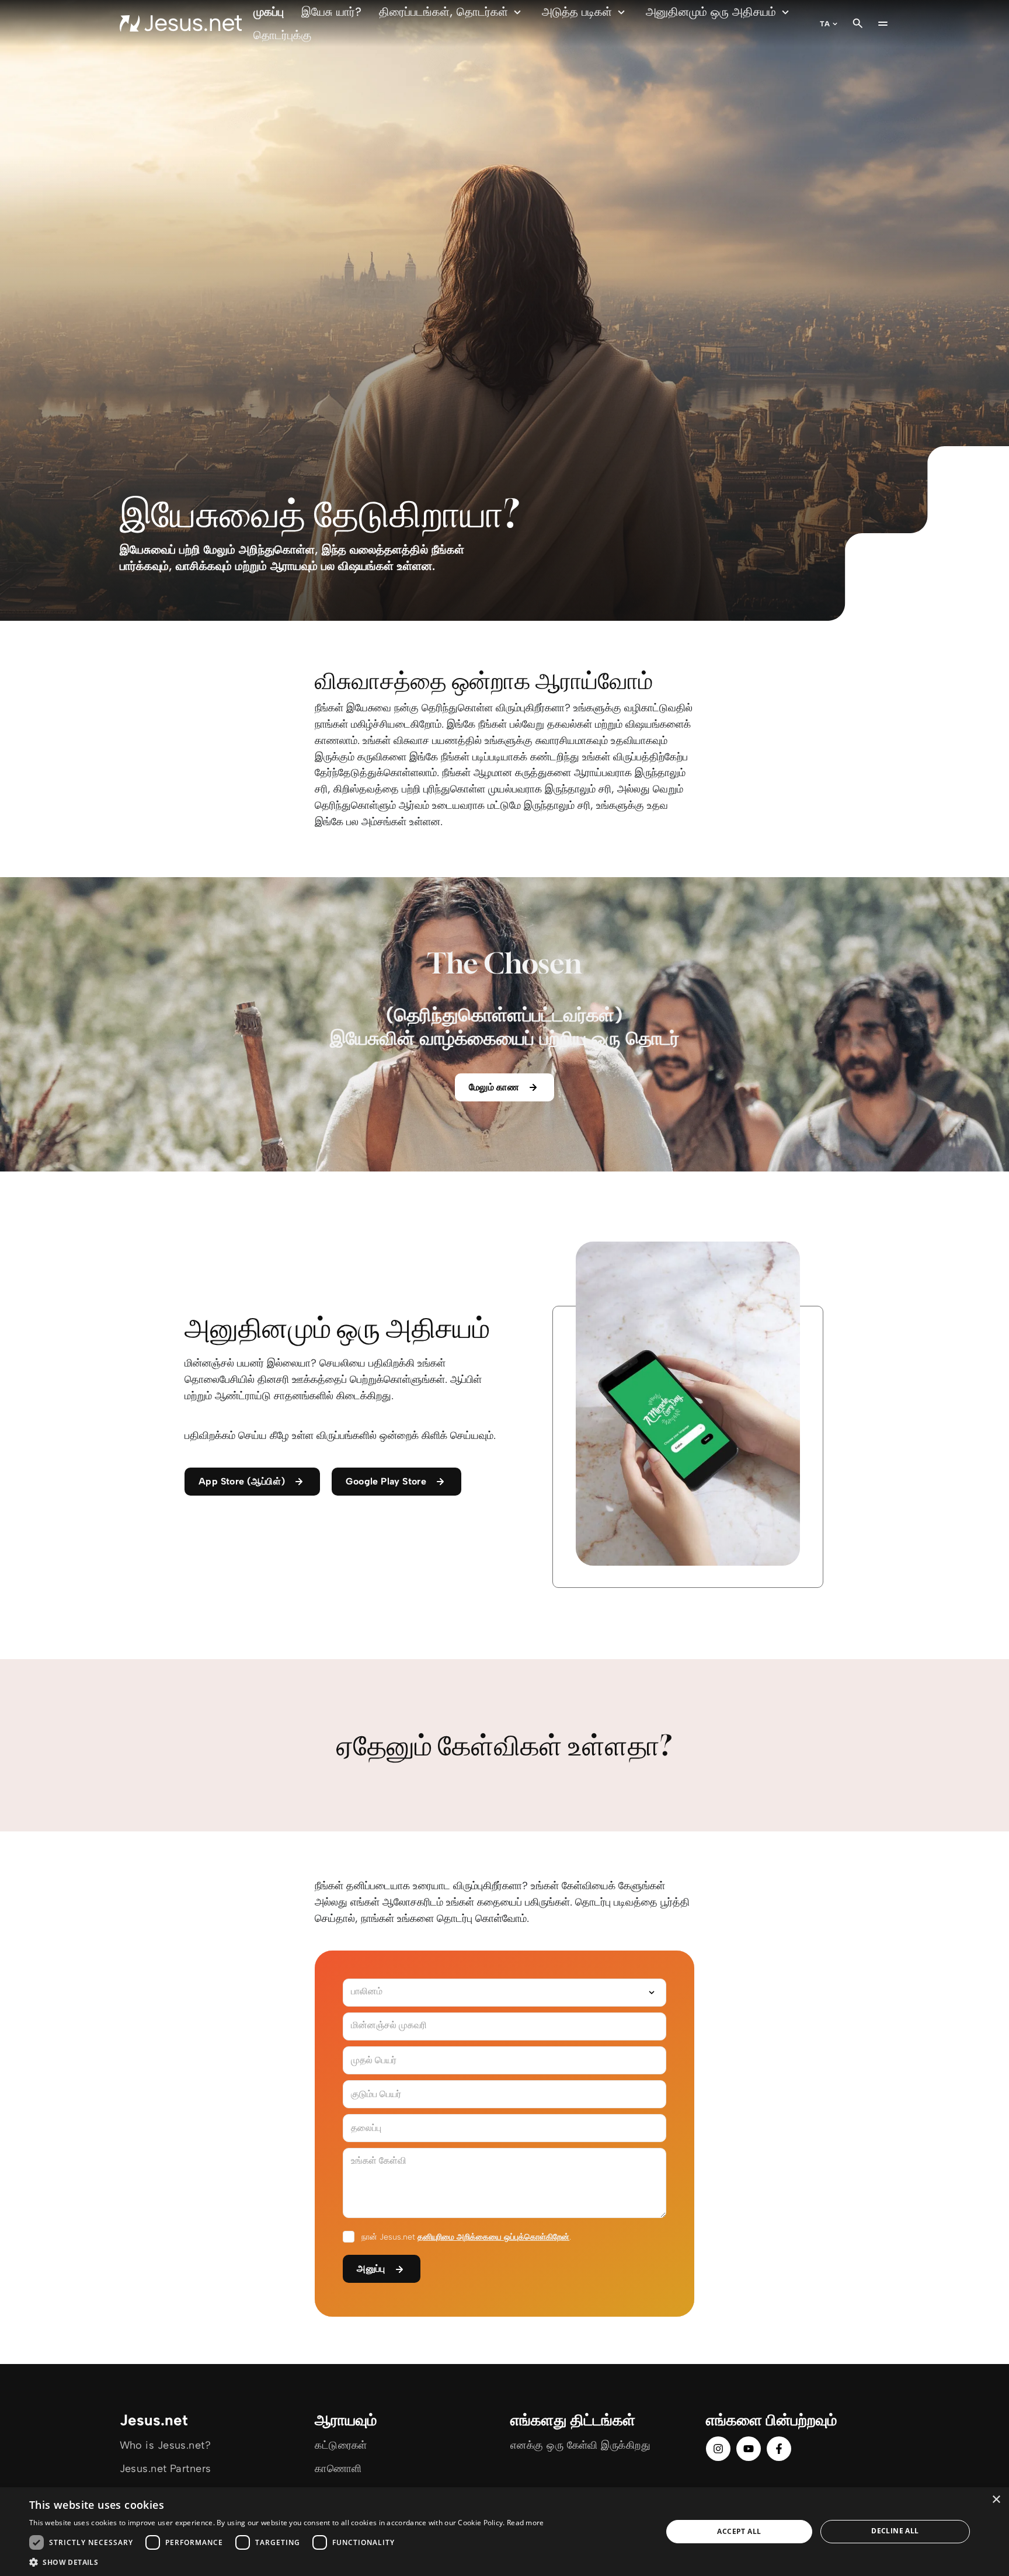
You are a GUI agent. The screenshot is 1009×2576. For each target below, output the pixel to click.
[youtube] (749, 2449)
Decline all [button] (895, 2531)
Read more (526, 2523)
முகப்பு (269, 12)
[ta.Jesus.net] (181, 23)
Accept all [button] (739, 2531)
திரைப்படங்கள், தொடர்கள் (443, 12)
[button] (287, 2562)
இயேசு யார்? (331, 12)
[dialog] (505, 2532)
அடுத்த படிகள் (577, 12)
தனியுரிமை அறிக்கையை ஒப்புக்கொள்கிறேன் (493, 2237)
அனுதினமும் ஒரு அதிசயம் (711, 12)
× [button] (996, 2500)
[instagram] (718, 2449)
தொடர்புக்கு (282, 35)
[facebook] (779, 2449)
